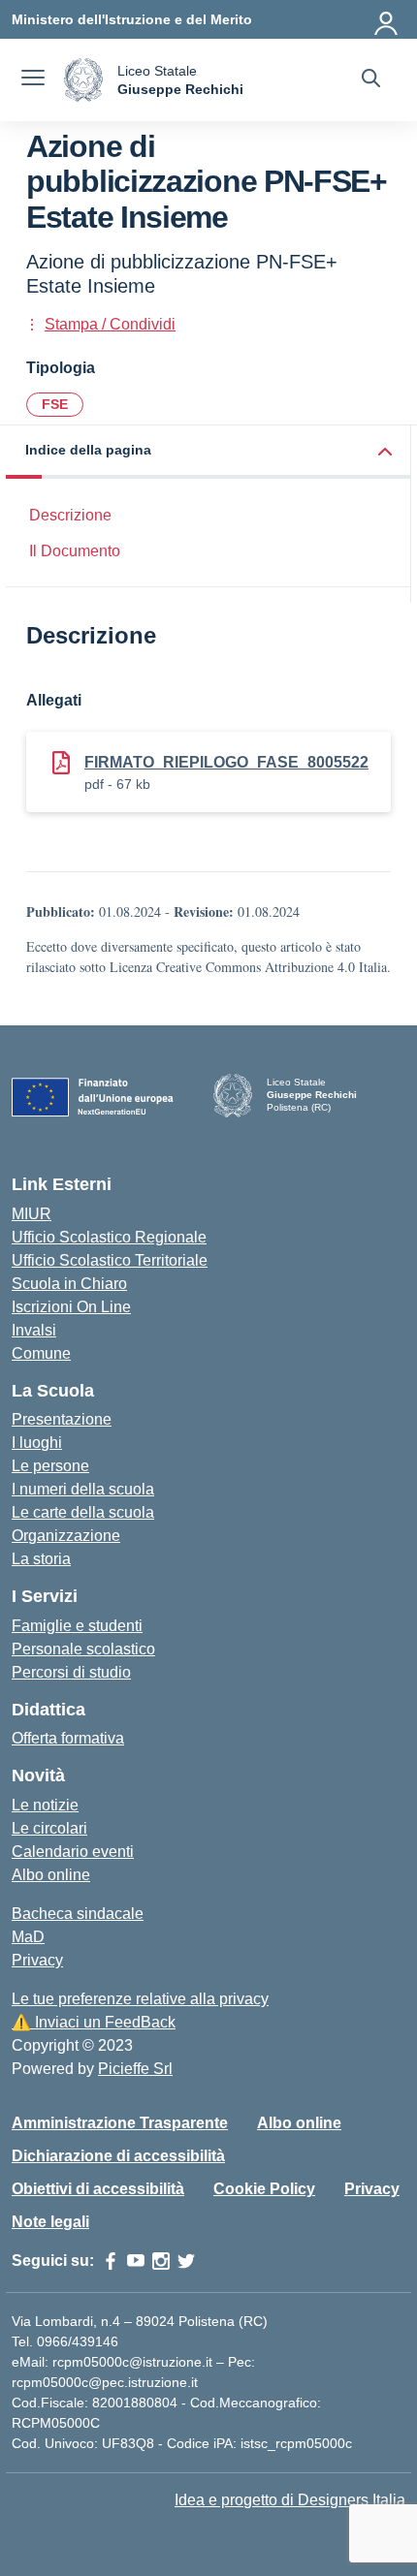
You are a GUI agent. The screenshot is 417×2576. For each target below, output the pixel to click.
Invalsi (34, 1330)
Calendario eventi (73, 1852)
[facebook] (111, 2261)
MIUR (32, 1214)
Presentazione (62, 1419)
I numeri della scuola (83, 1489)
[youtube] (136, 2261)
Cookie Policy (264, 2189)
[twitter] (186, 2261)
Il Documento (75, 551)
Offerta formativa (68, 1738)
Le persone (50, 1466)
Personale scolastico (83, 1649)
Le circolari (49, 1828)
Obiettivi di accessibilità (98, 2189)
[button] (208, 452)
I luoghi (37, 1443)
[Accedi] (387, 19)
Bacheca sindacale (78, 1914)
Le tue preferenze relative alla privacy (140, 1999)
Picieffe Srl (135, 2069)
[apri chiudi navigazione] (33, 80)
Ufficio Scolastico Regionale (109, 1237)
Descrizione (70, 515)
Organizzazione (66, 1536)
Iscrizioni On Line (71, 1307)
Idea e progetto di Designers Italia (290, 2500)
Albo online (51, 1875)
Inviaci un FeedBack (94, 2022)
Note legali (50, 2222)
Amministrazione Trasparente (120, 2123)
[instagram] (161, 2261)
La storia (41, 1559)
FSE (55, 404)
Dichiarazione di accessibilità (118, 2156)
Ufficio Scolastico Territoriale (110, 1260)
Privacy (37, 1960)
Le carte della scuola (83, 1512)
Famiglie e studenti (77, 1626)
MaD (28, 1937)
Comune (41, 1353)
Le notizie (45, 1805)
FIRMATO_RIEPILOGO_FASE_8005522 (226, 762)
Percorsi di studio (71, 1672)
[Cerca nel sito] (371, 80)
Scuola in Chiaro (69, 1284)
